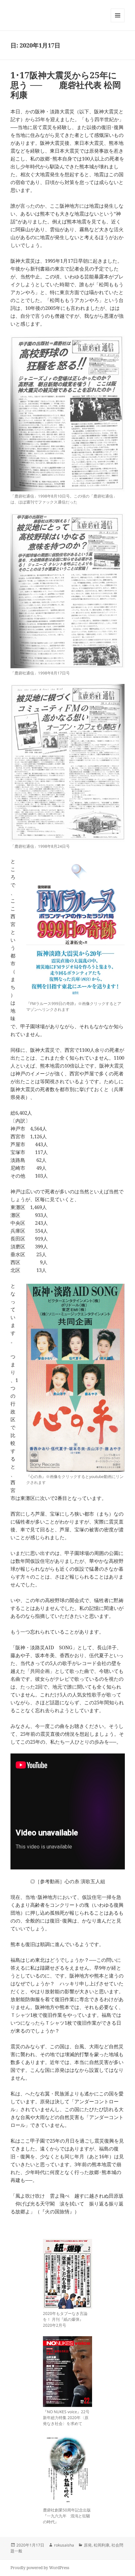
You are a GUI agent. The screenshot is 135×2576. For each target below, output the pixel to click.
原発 (88, 2545)
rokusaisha (64, 2545)
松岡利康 (102, 2545)
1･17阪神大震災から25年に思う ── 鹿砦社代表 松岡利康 (66, 85)
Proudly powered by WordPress (40, 2568)
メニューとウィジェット (118, 22)
